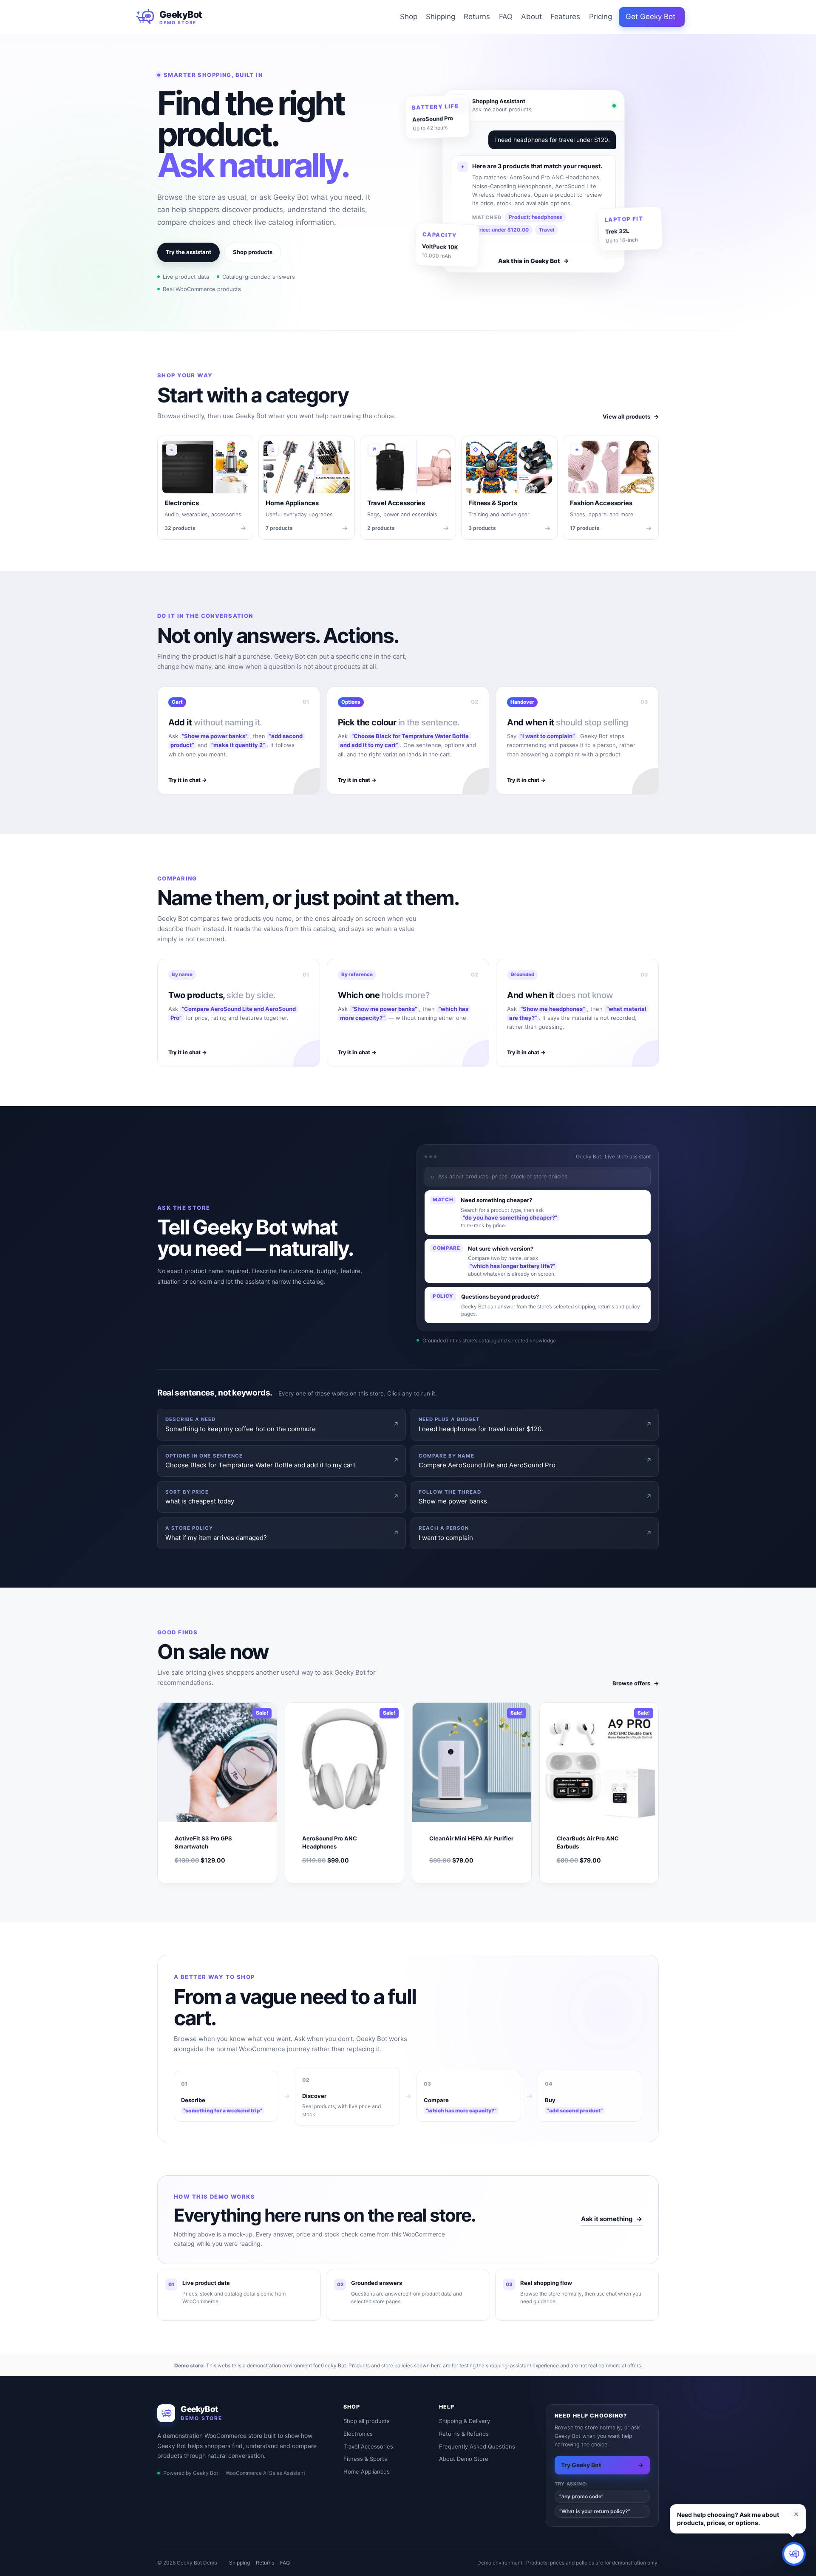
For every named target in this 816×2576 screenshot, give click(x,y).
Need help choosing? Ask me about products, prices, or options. (728, 2519)
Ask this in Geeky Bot (533, 261)
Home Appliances (367, 2471)
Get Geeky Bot (650, 17)
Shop (409, 17)
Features (565, 17)
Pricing (601, 17)
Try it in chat (188, 780)
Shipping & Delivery (465, 2421)
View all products (631, 416)
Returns (477, 17)
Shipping (441, 17)
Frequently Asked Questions (477, 2446)
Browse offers (636, 1683)
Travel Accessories (368, 2446)
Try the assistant (188, 252)
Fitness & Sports (365, 2459)
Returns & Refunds (464, 2434)
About (531, 17)
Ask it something (612, 2219)
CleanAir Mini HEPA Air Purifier (471, 1838)
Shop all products (367, 2421)
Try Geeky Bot (602, 2465)
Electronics (358, 2434)
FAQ (506, 17)
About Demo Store (464, 2459)
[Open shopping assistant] (794, 2554)
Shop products (253, 252)
